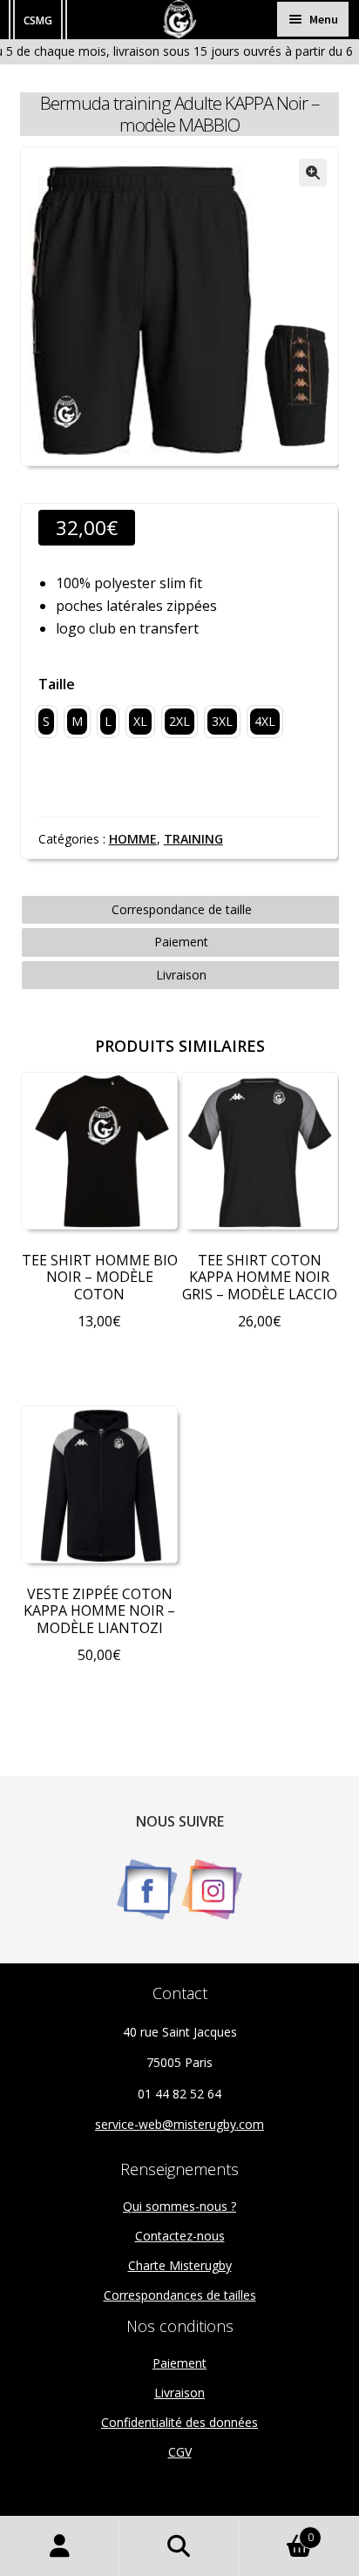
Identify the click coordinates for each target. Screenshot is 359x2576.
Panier (277, 2531)
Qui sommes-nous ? (179, 2206)
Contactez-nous (180, 2236)
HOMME (133, 839)
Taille (57, 684)
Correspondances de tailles (180, 2295)
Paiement (181, 942)
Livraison (181, 975)
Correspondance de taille (182, 909)
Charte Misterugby (180, 2265)
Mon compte (60, 2546)
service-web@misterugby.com (179, 2124)
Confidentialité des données (179, 2422)
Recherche (179, 2546)
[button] (313, 173)
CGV (180, 2452)
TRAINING (193, 839)
